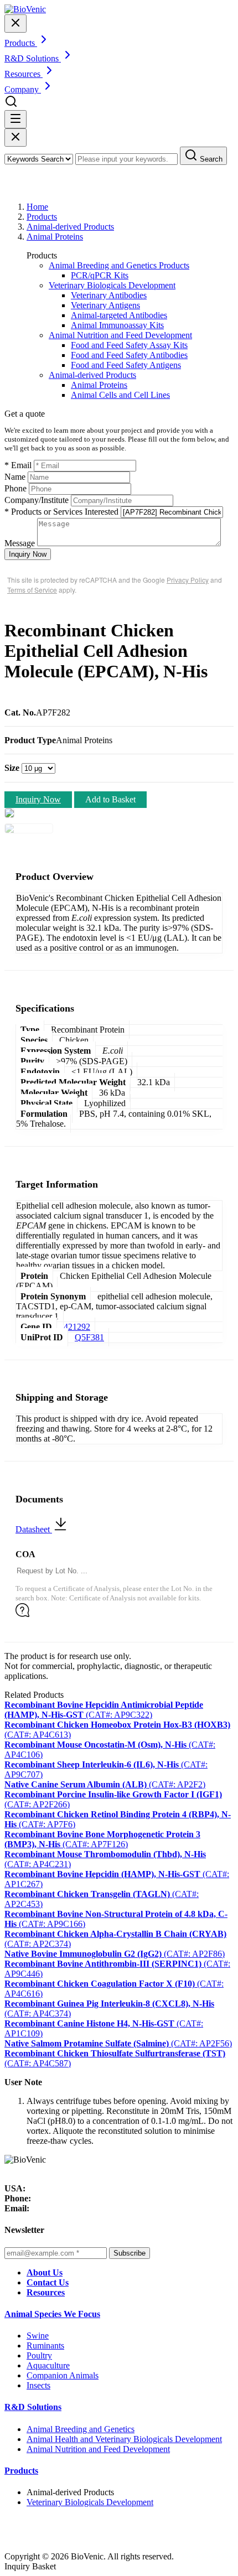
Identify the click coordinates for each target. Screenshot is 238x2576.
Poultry (39, 2355)
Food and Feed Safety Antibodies (129, 355)
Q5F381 (89, 1337)
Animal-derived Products (70, 227)
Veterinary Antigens (105, 305)
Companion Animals (63, 2375)
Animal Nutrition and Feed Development (120, 335)
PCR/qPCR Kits (100, 275)
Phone (15, 488)
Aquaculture (48, 2365)
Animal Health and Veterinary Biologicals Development (124, 2439)
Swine (38, 2336)
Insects (38, 2385)
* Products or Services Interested (61, 512)
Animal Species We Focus (52, 2314)
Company (23, 89)
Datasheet (34, 1529)
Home (37, 207)
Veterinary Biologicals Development (112, 285)
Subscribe (130, 2253)
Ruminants (45, 2346)
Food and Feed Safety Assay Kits (129, 345)
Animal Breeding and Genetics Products (119, 265)
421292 (77, 1327)
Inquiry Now (28, 554)
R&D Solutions (33, 2407)
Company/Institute (37, 500)
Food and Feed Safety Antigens (126, 365)
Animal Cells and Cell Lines (120, 395)
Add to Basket (110, 799)
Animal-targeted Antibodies (119, 315)
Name (15, 477)
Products (42, 217)
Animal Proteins (55, 237)
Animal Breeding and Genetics (81, 2429)
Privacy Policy (188, 580)
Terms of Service (32, 590)
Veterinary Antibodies (109, 295)
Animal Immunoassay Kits (117, 325)
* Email (18, 465)
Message (20, 543)
